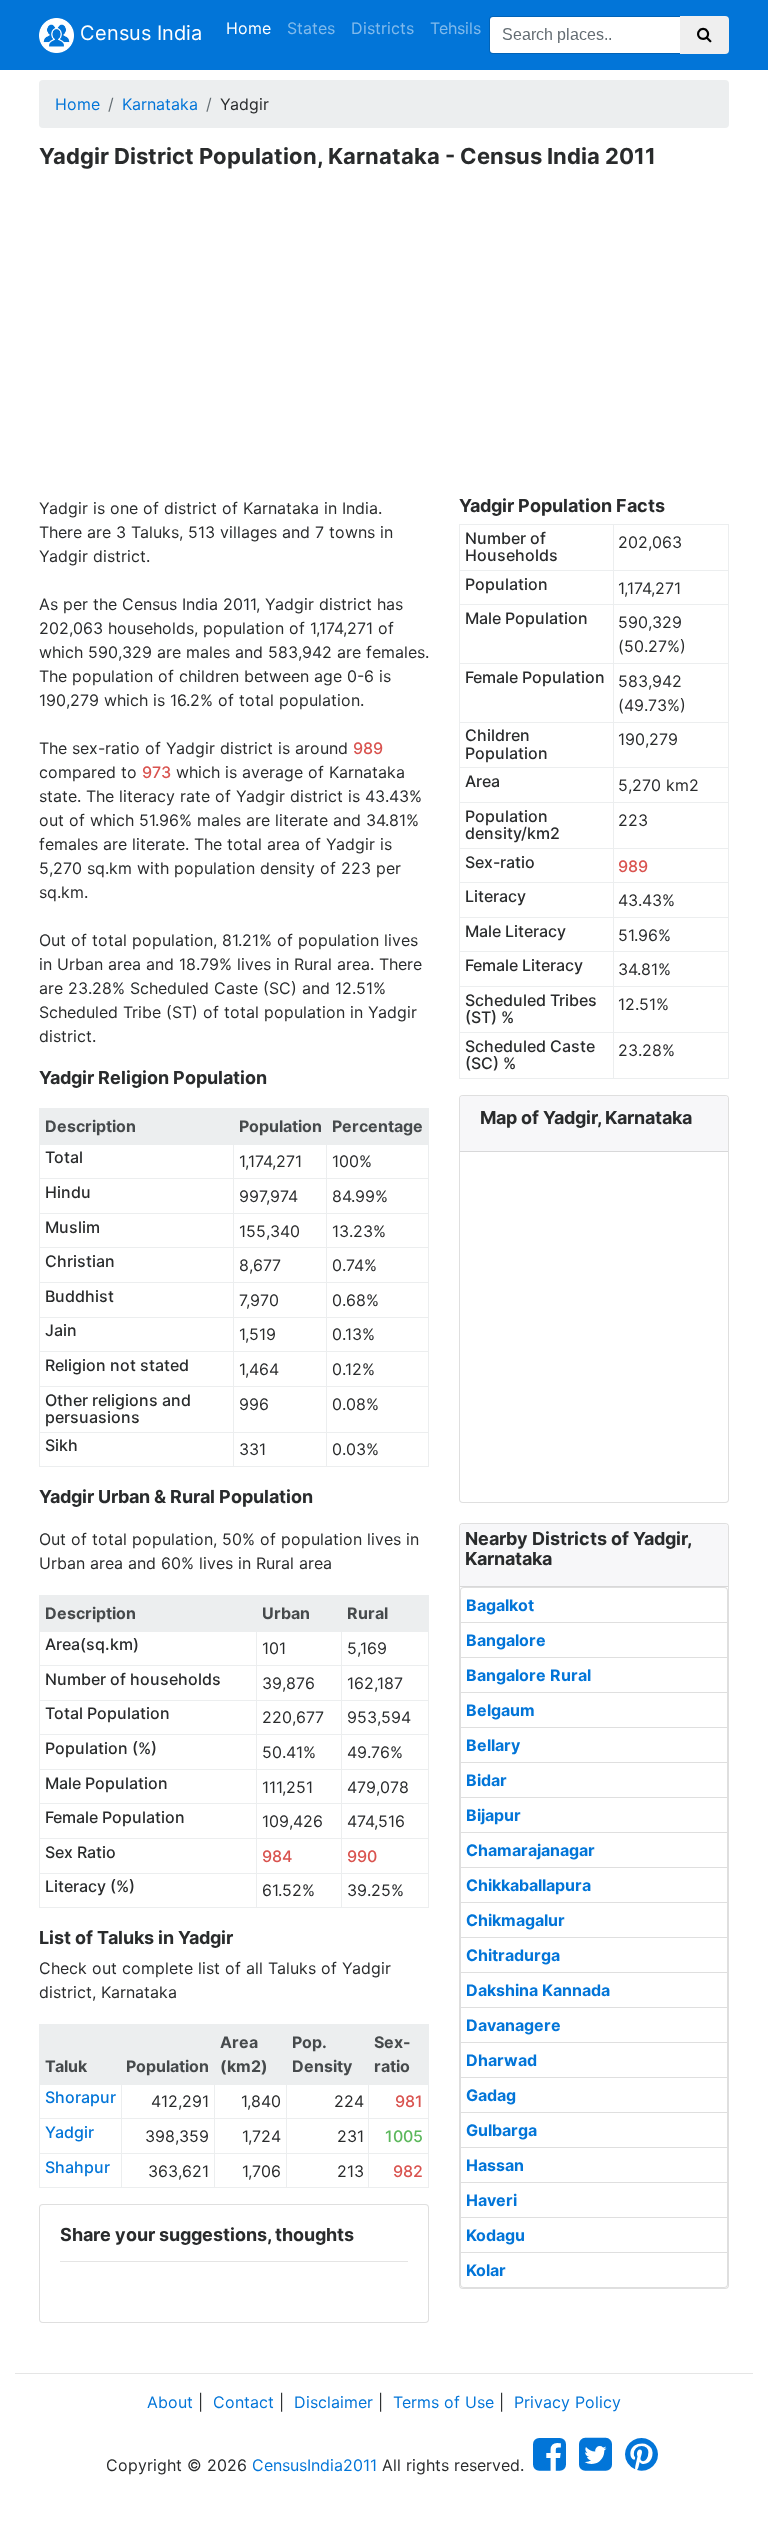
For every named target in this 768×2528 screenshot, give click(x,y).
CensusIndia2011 (314, 2465)
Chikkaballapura (528, 1885)
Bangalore (506, 1640)
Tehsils (455, 28)
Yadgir (69, 2132)
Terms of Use (443, 2402)
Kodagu (495, 2235)
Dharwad (501, 2060)
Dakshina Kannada (538, 1990)
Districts (382, 28)
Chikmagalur (515, 1920)
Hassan (495, 2165)
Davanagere (513, 2025)
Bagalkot (500, 1605)
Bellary (493, 1745)
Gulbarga (501, 2130)
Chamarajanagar (530, 1850)
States (311, 28)
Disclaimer (333, 2402)
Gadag (491, 2095)
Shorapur (80, 2097)
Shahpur (77, 2167)
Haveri (491, 2200)
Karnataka (160, 104)
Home (252, 27)
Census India (138, 33)
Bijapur (493, 1815)
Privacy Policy (567, 2402)
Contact (243, 2402)
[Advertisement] (384, 346)
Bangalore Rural (528, 1675)
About (170, 2402)
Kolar (486, 2270)
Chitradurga (513, 1955)
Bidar (486, 1780)
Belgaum (500, 1710)
